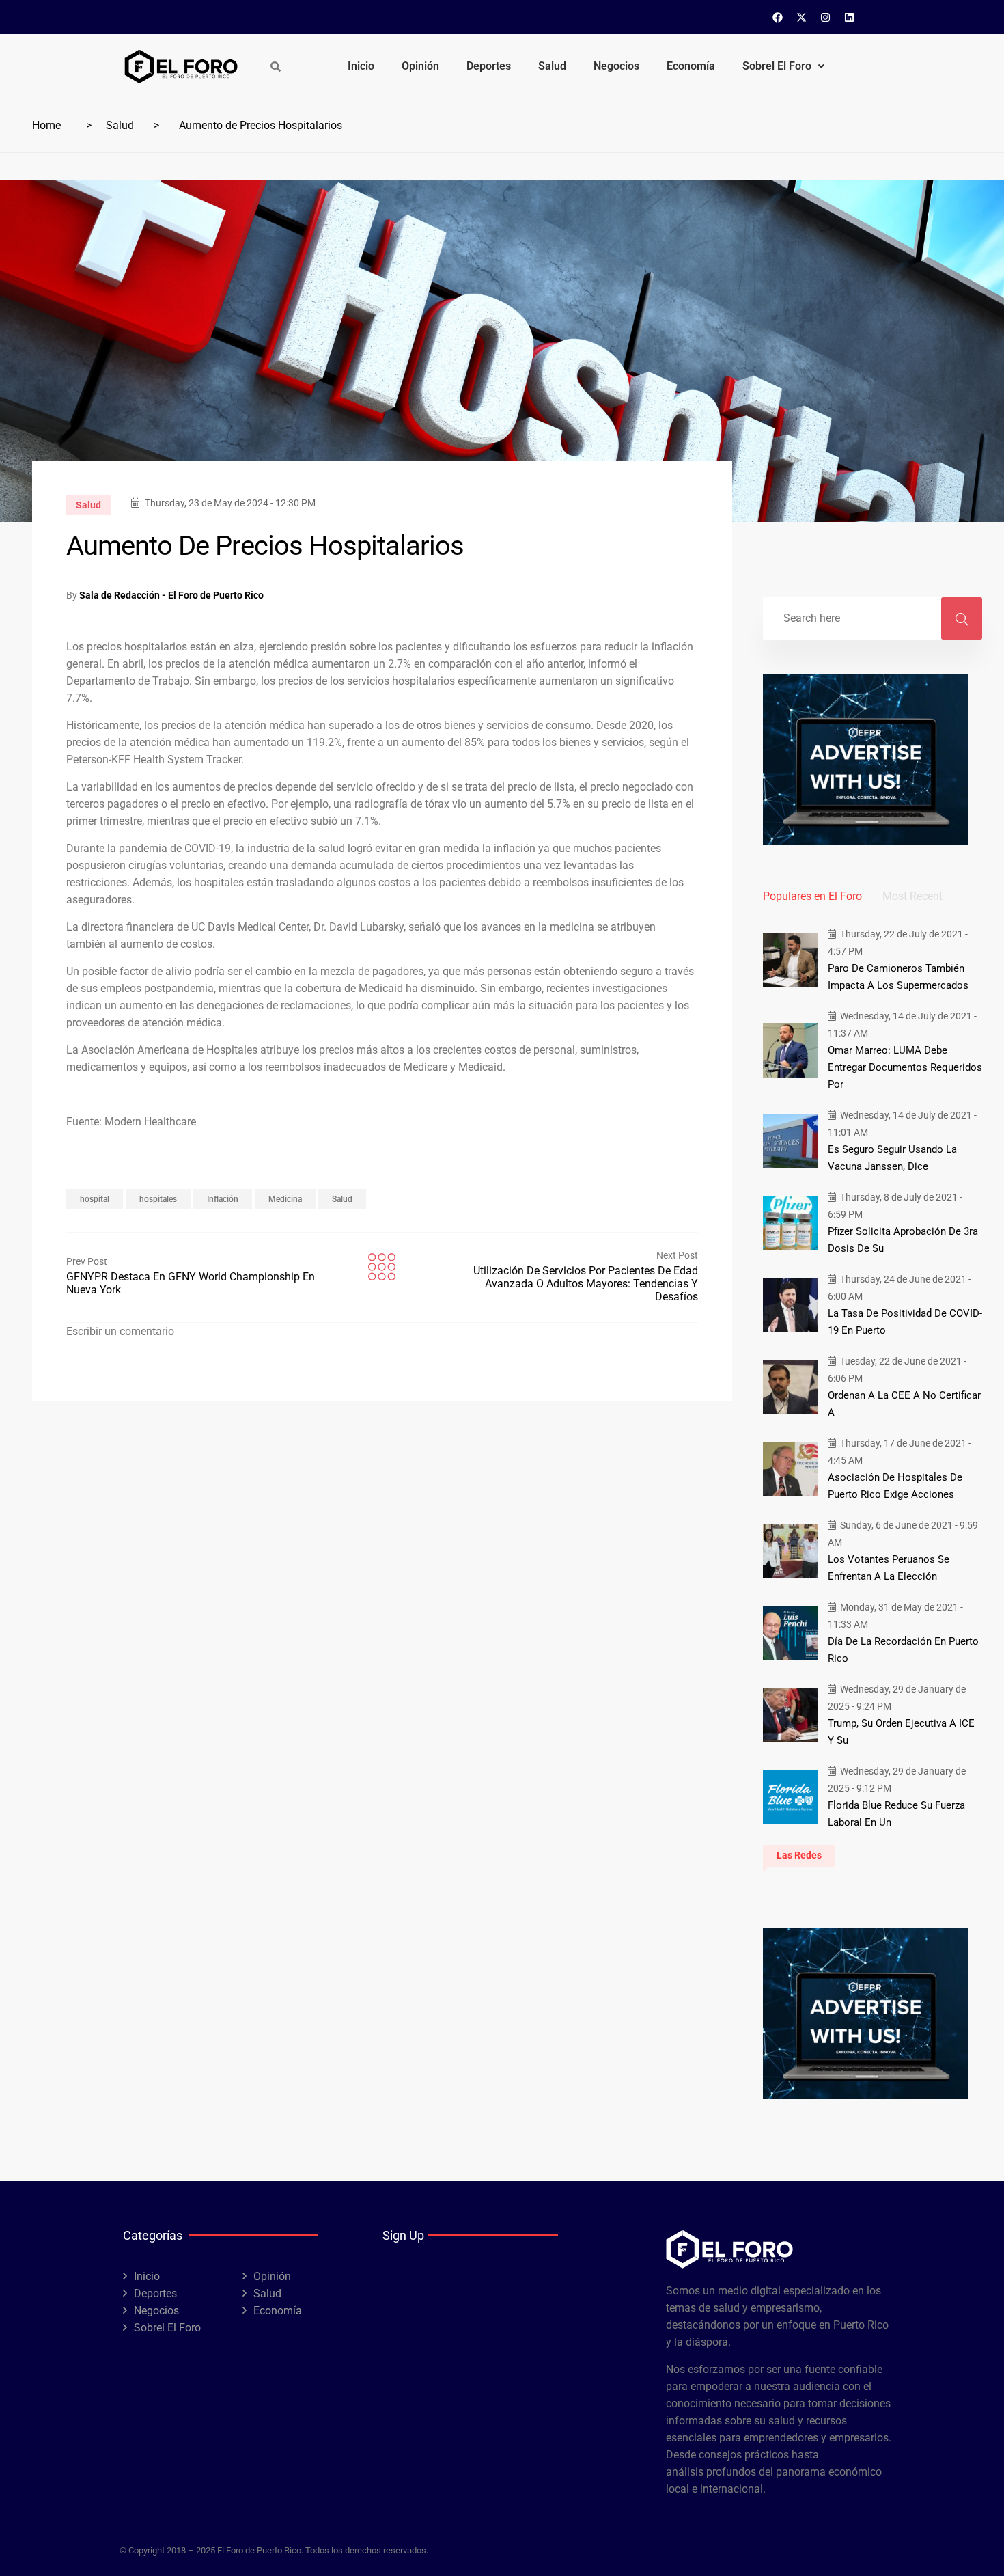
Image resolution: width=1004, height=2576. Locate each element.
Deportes (489, 66)
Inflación (223, 1199)
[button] (783, 66)
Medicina (285, 1199)
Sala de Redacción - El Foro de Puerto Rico (171, 595)
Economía (691, 66)
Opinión (420, 66)
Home (46, 125)
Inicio (361, 66)
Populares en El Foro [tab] (812, 896)
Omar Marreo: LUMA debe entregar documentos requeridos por (905, 1067)
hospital (95, 1199)
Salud (552, 66)
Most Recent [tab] (912, 896)
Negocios (616, 66)
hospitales (158, 1199)
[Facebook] (778, 17)
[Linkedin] (850, 17)
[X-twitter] (802, 17)
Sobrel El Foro (777, 66)
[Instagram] (826, 17)
